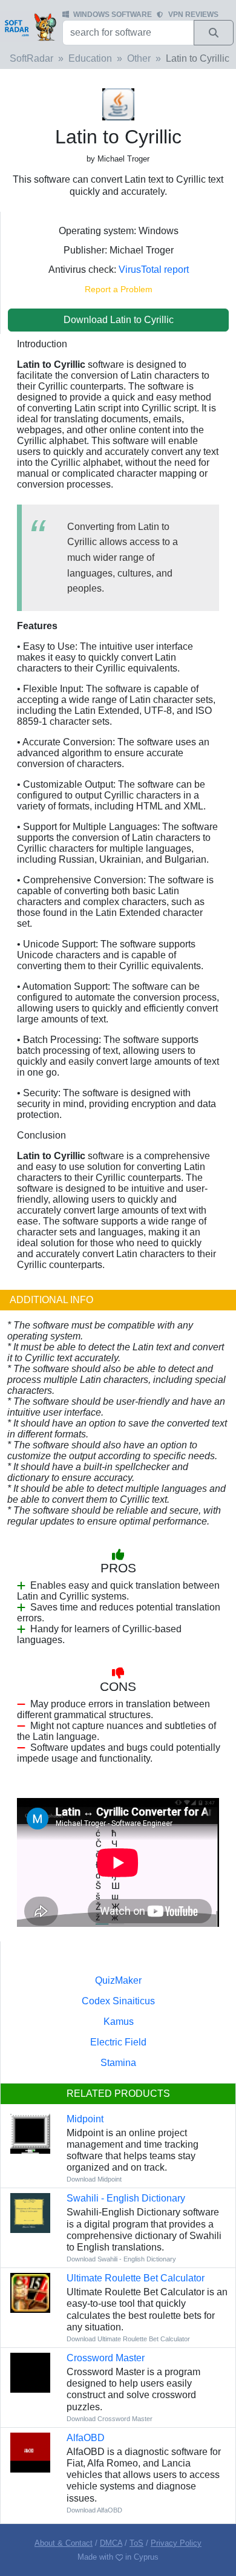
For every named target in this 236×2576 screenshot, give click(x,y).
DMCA (111, 2543)
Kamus (119, 2022)
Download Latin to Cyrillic (119, 320)
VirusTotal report (154, 270)
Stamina (118, 2063)
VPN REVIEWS (193, 15)
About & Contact (64, 2543)
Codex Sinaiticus (118, 2001)
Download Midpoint (94, 2179)
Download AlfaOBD (94, 2510)
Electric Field (118, 2042)
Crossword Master (106, 2358)
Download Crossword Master (110, 2419)
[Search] (214, 33)
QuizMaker (118, 1980)
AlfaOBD (86, 2438)
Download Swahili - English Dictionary (121, 2259)
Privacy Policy (176, 2543)
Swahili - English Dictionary (126, 2198)
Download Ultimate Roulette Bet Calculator (128, 2339)
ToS (136, 2543)
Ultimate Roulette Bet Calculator (136, 2278)
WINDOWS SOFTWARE (113, 15)
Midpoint (85, 2119)
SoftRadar (31, 58)
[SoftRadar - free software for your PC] (30, 27)
